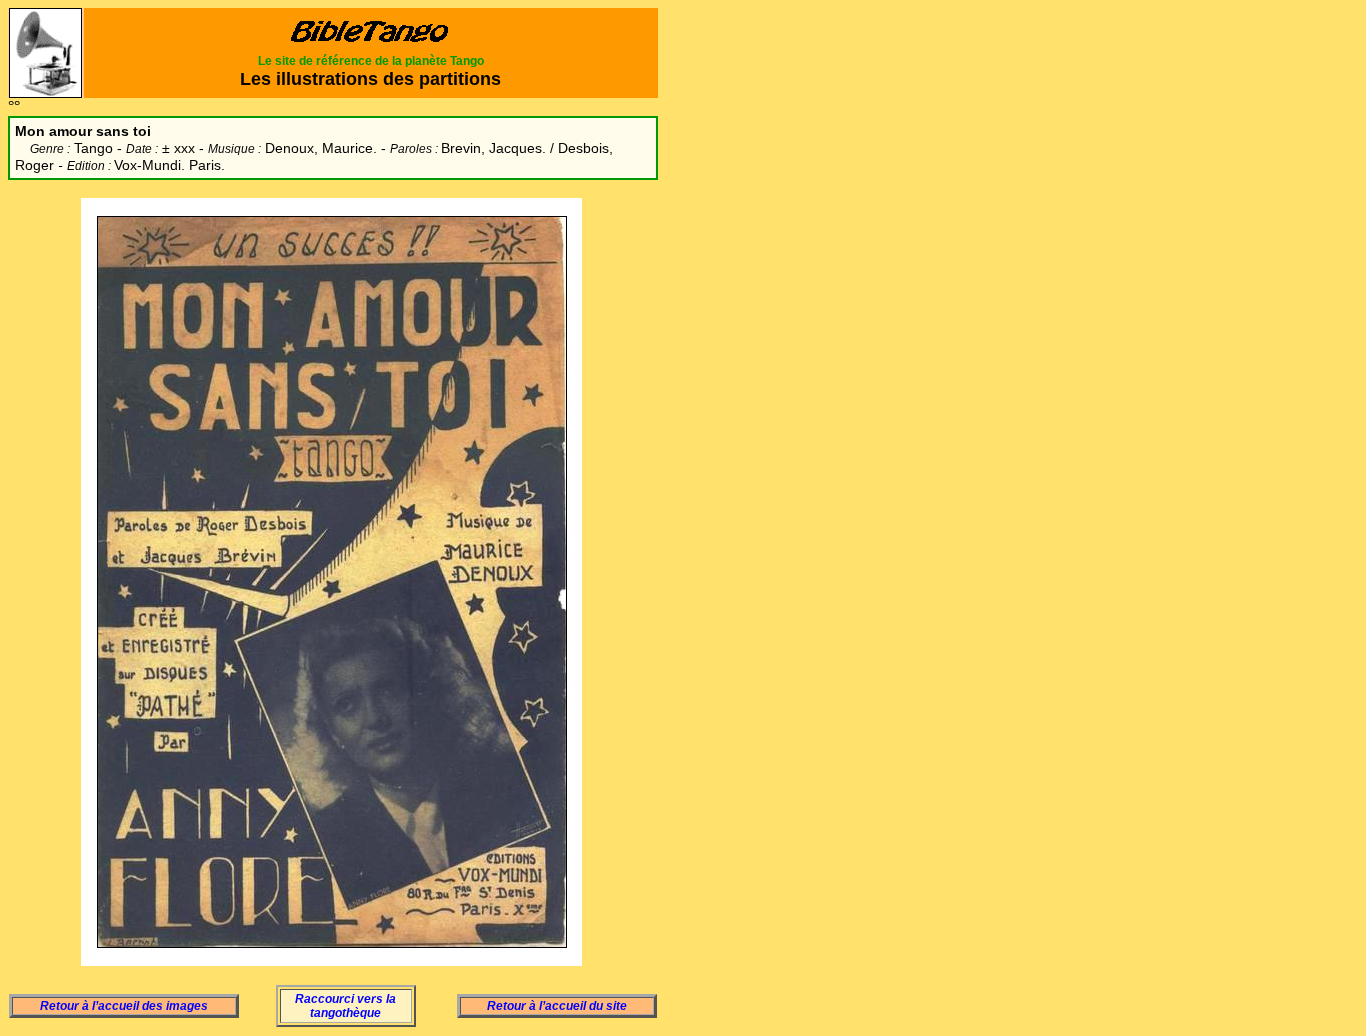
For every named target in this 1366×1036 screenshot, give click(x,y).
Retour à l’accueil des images (124, 1006)
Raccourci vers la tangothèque (345, 1006)
